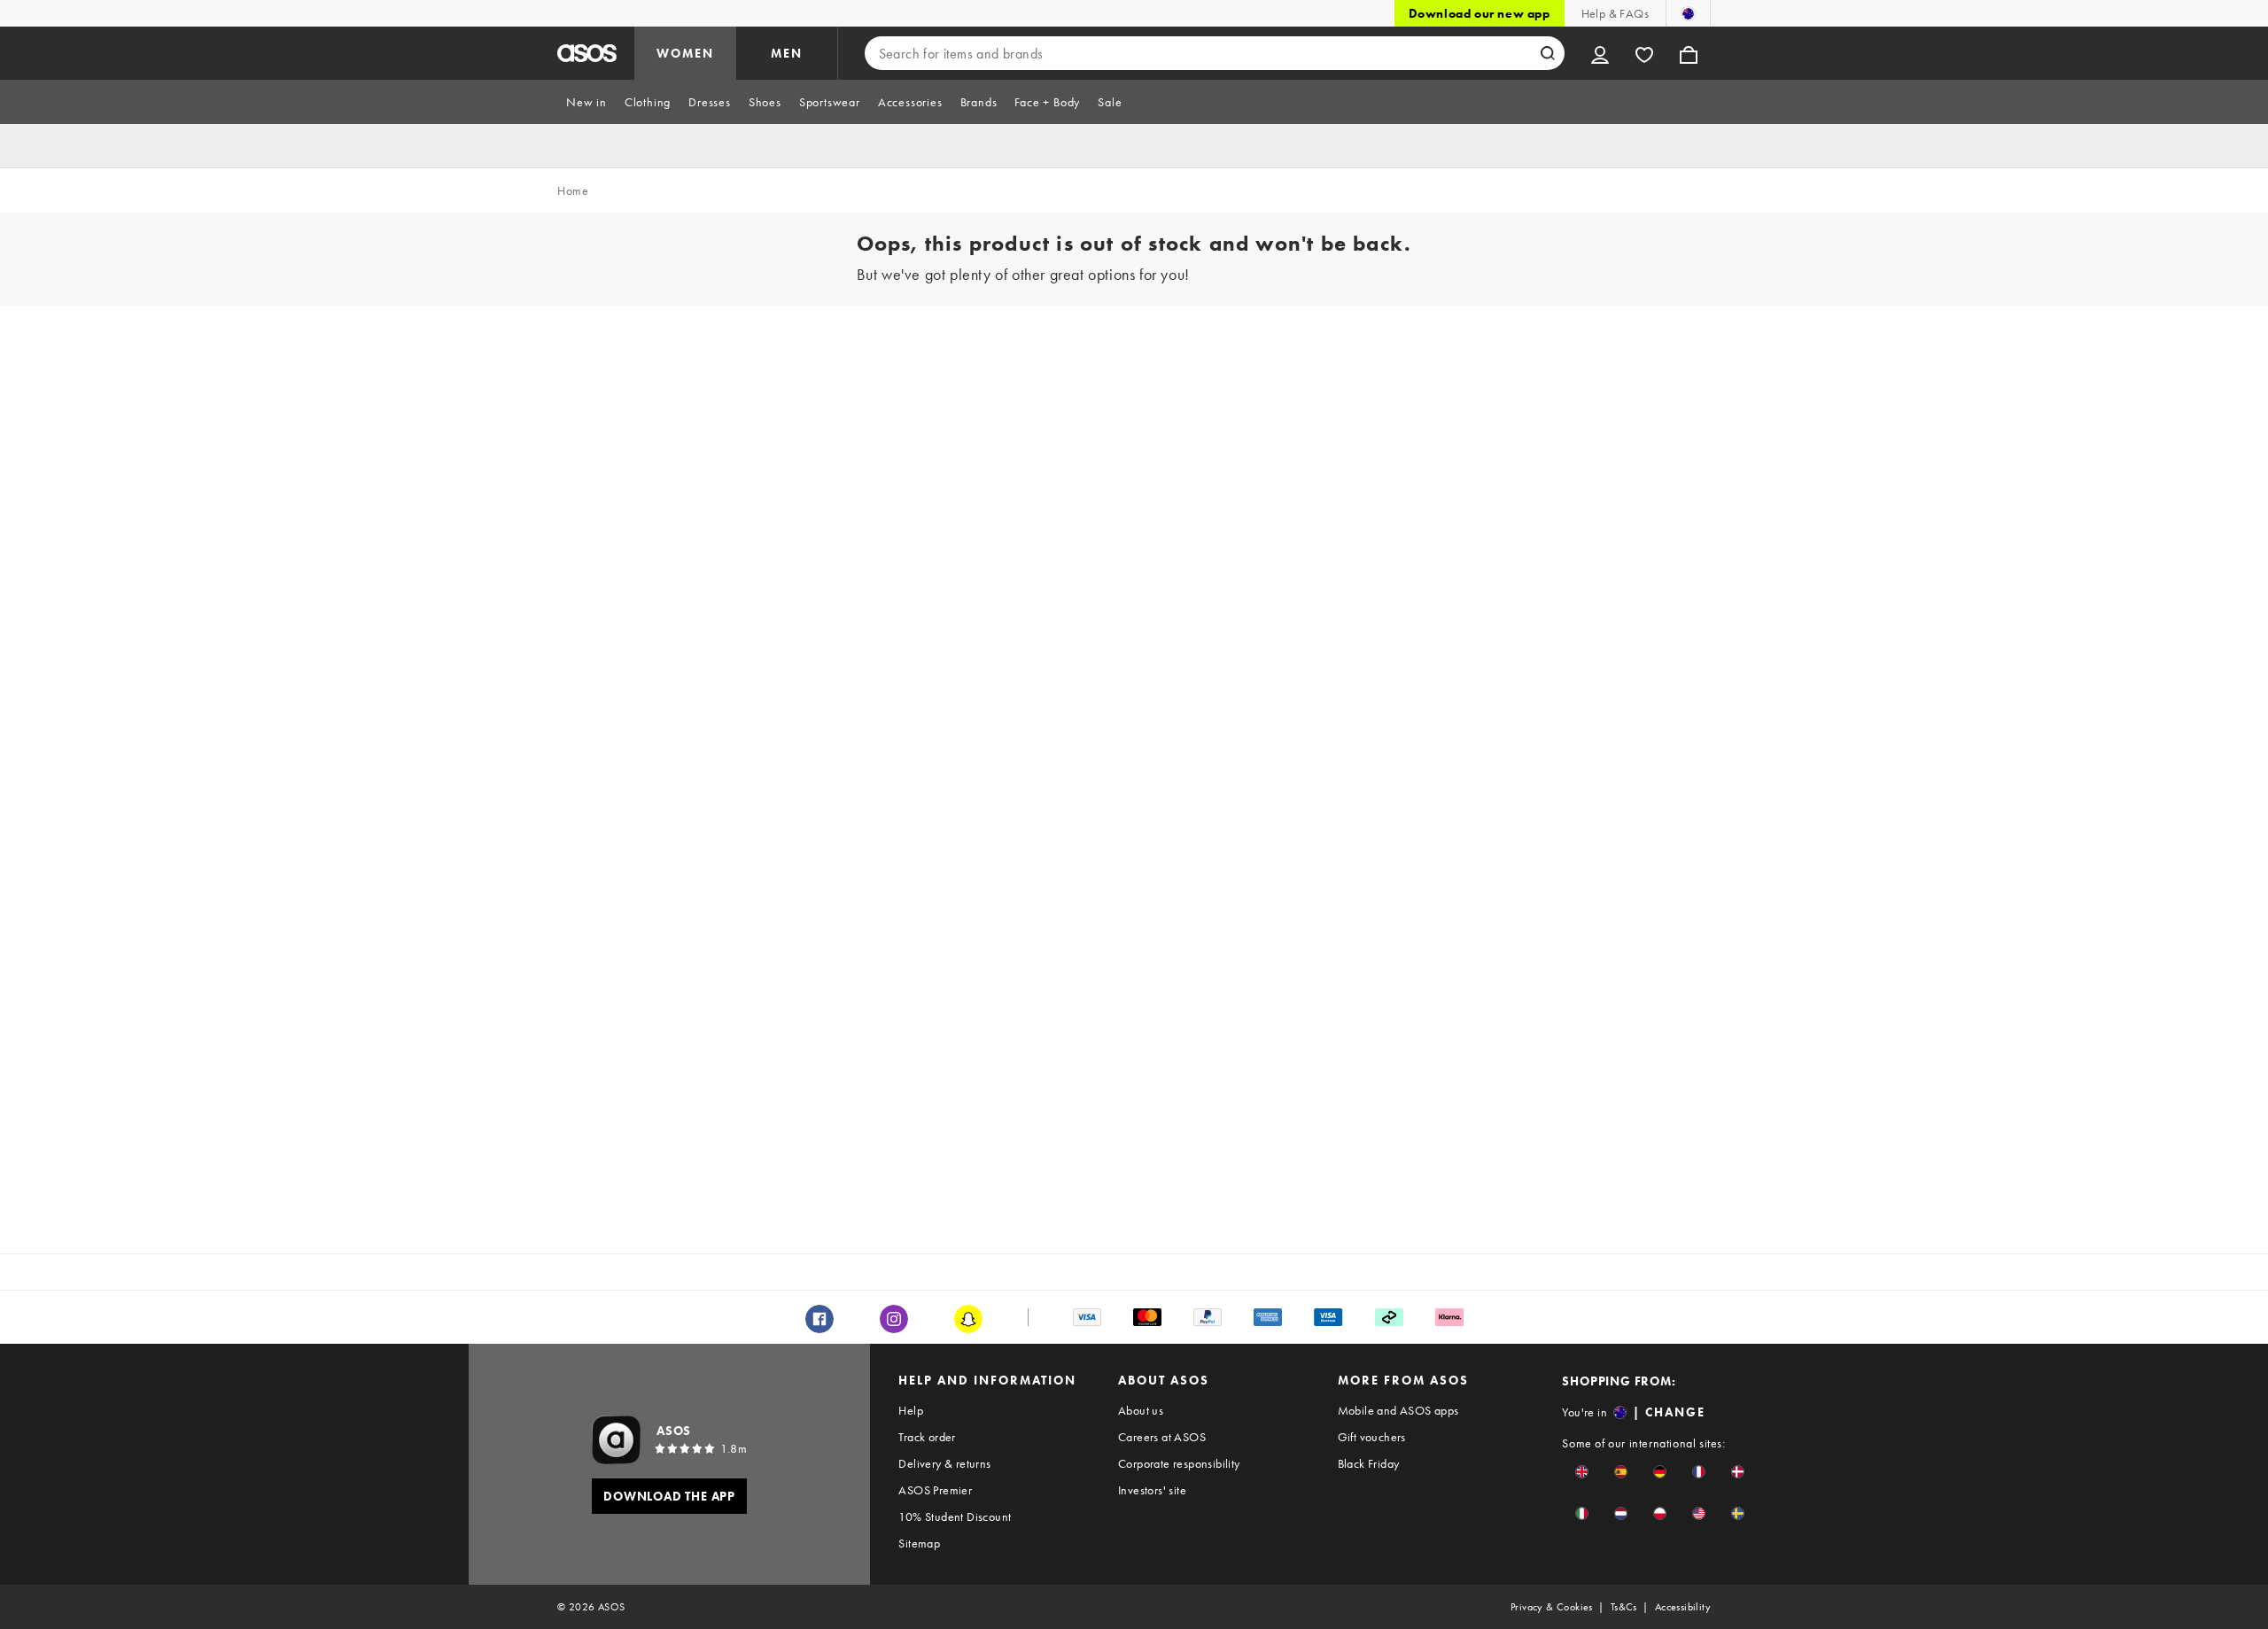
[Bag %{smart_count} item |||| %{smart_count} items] (1689, 53)
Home (573, 190)
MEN (787, 53)
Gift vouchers (1372, 1437)
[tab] (586, 102)
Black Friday (1369, 1463)
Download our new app (1480, 13)
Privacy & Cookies (1552, 1607)
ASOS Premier (935, 1490)
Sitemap (919, 1543)
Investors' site (1152, 1490)
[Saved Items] (1644, 53)
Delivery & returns (944, 1463)
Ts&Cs (1624, 1607)
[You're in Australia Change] (1688, 13)
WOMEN (685, 53)
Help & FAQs (1615, 13)
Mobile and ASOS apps (1398, 1410)
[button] (1582, 1472)
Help (911, 1410)
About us (1141, 1410)
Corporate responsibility (1179, 1463)
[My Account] (1600, 53)
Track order (927, 1437)
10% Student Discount (955, 1517)
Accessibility (1683, 1607)
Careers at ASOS (1162, 1437)
